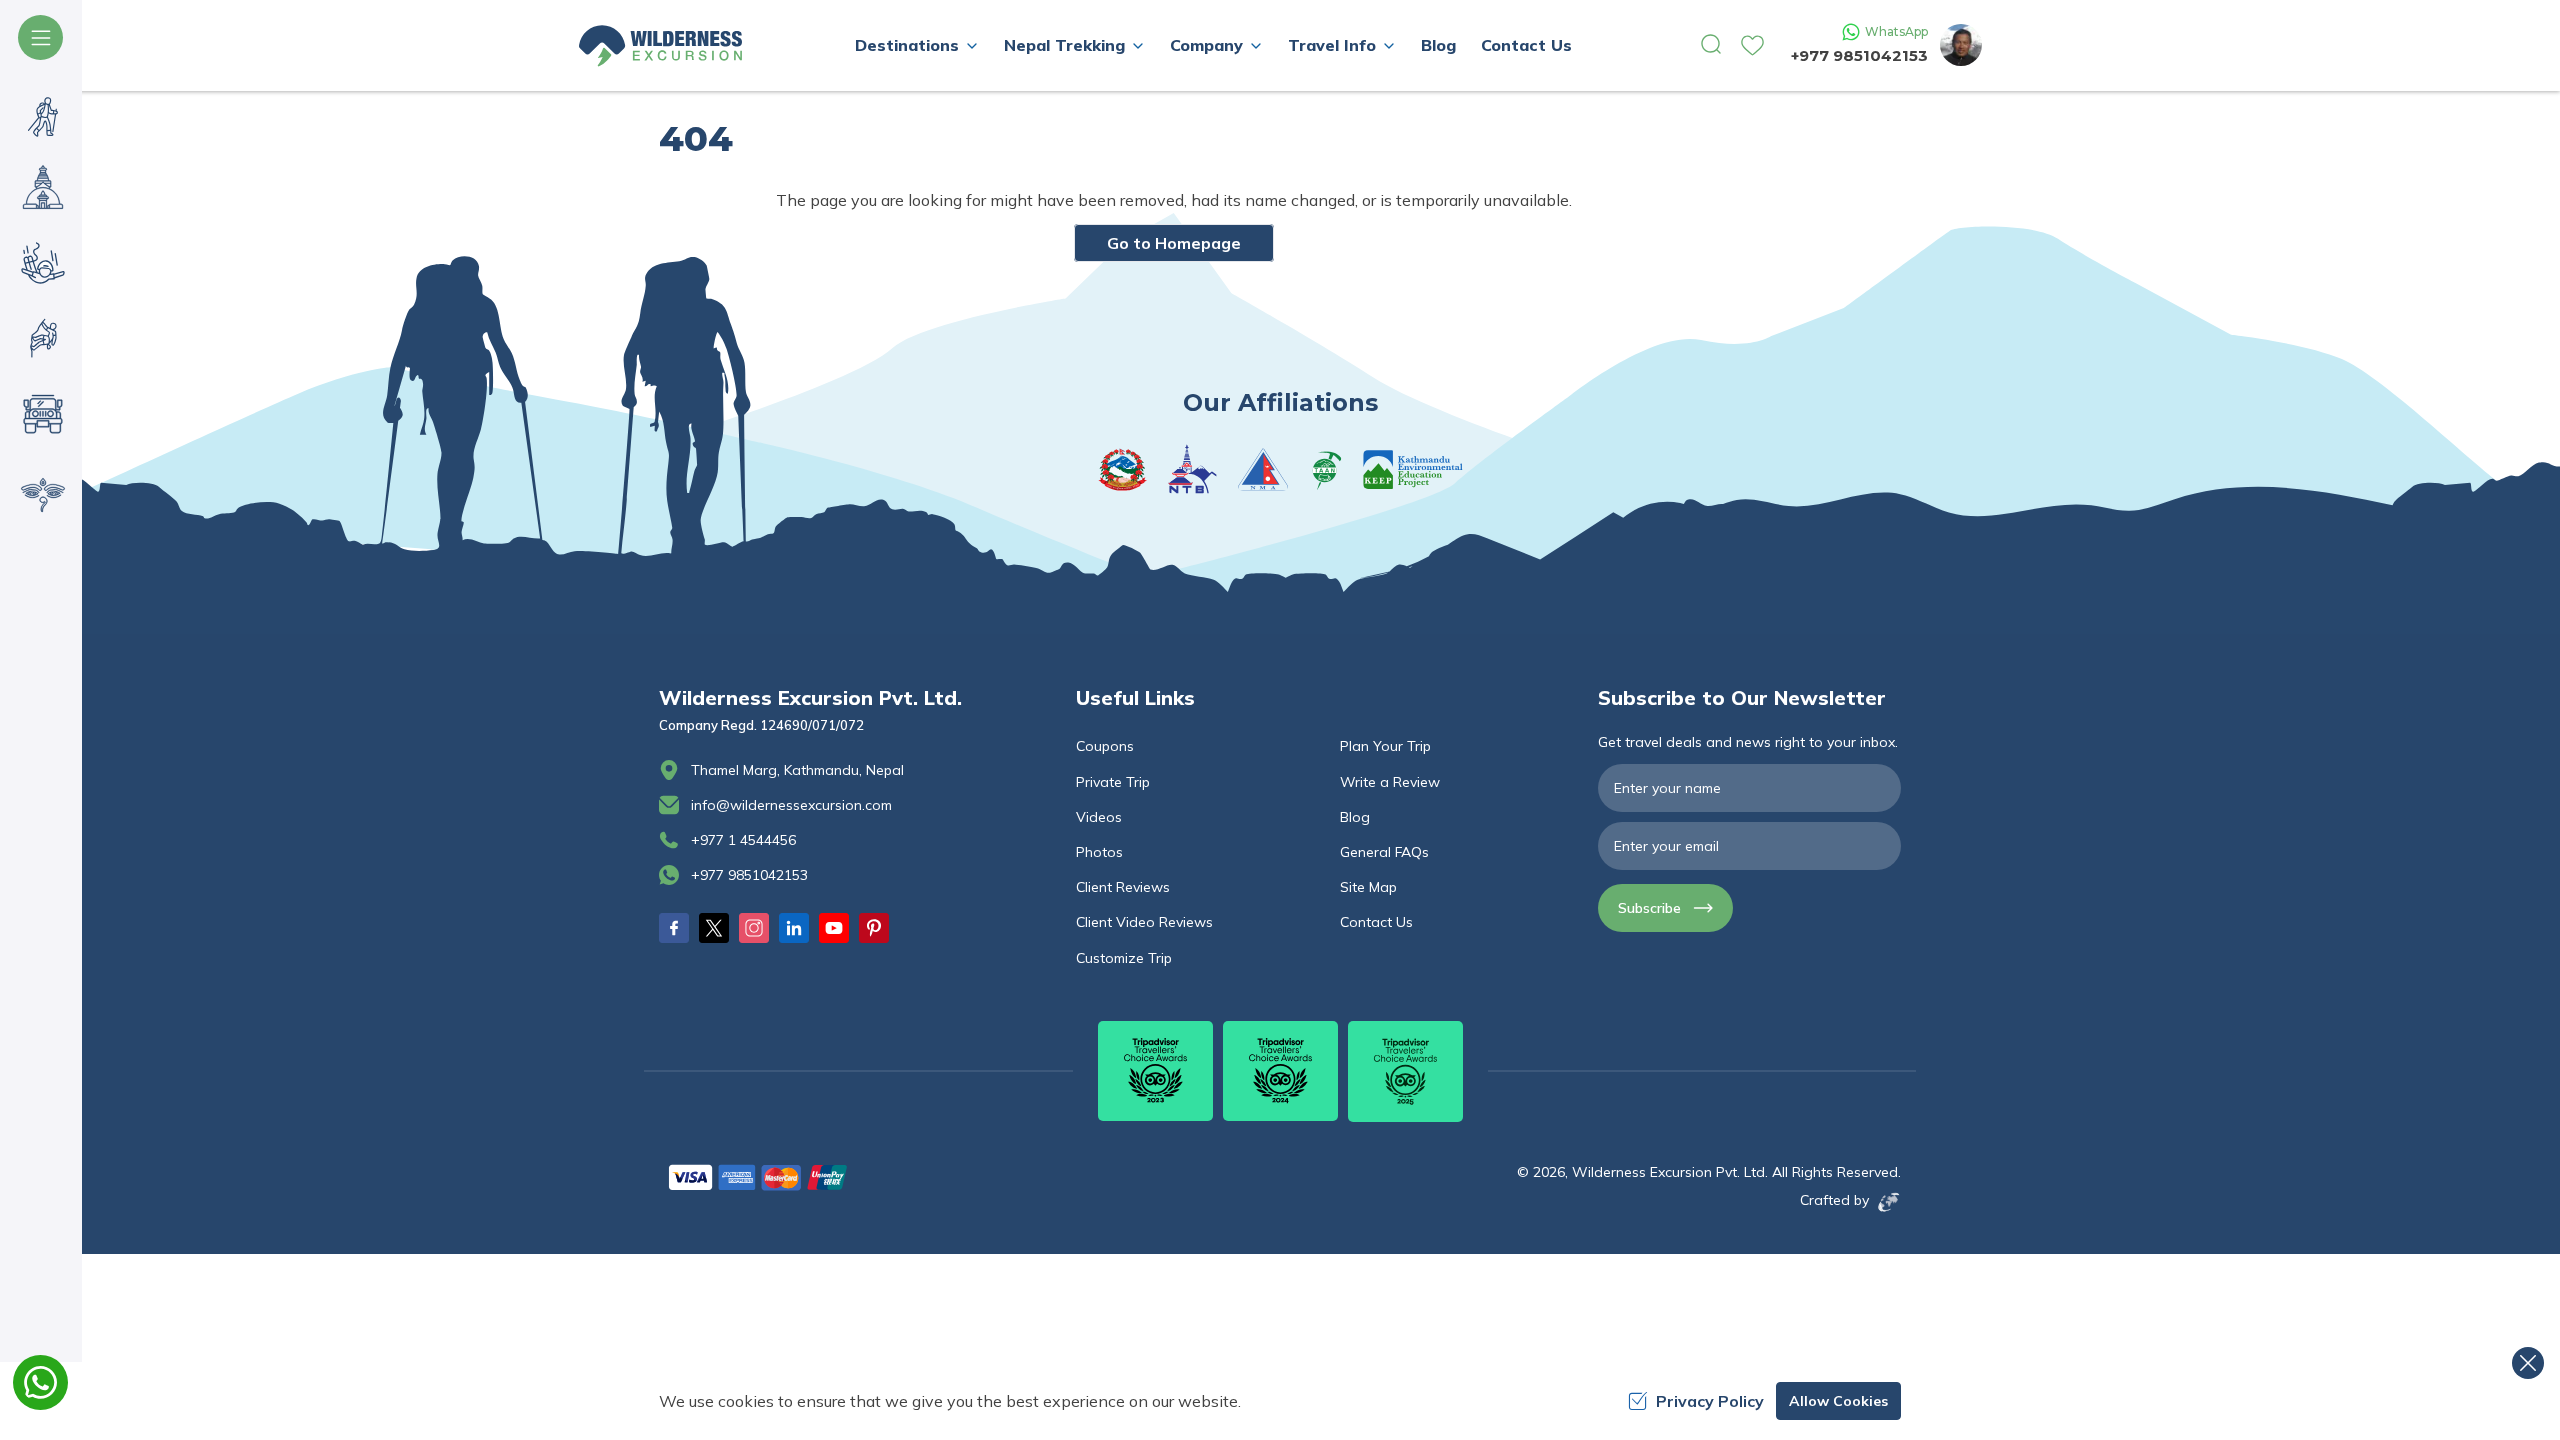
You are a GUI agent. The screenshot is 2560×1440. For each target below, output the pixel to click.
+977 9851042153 (1859, 55)
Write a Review (1390, 782)
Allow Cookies (1838, 1401)
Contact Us (1526, 45)
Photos (1099, 852)
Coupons (1105, 746)
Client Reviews (1123, 887)
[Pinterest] (874, 928)
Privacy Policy (1710, 1401)
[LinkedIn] (794, 928)
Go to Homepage (1174, 243)
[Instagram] (754, 928)
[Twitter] (714, 928)
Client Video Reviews (1144, 922)
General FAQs (1384, 852)
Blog (1438, 45)
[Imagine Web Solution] (1885, 1202)
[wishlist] (1752, 45)
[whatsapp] (40, 1382)
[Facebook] (674, 928)
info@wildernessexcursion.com (791, 805)
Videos (1099, 817)
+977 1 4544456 (743, 840)
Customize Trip (1124, 958)
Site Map (1368, 887)
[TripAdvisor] (1155, 1071)
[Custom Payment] (856, 1177)
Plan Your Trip (1385, 746)
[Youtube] (834, 928)
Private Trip (1113, 782)
